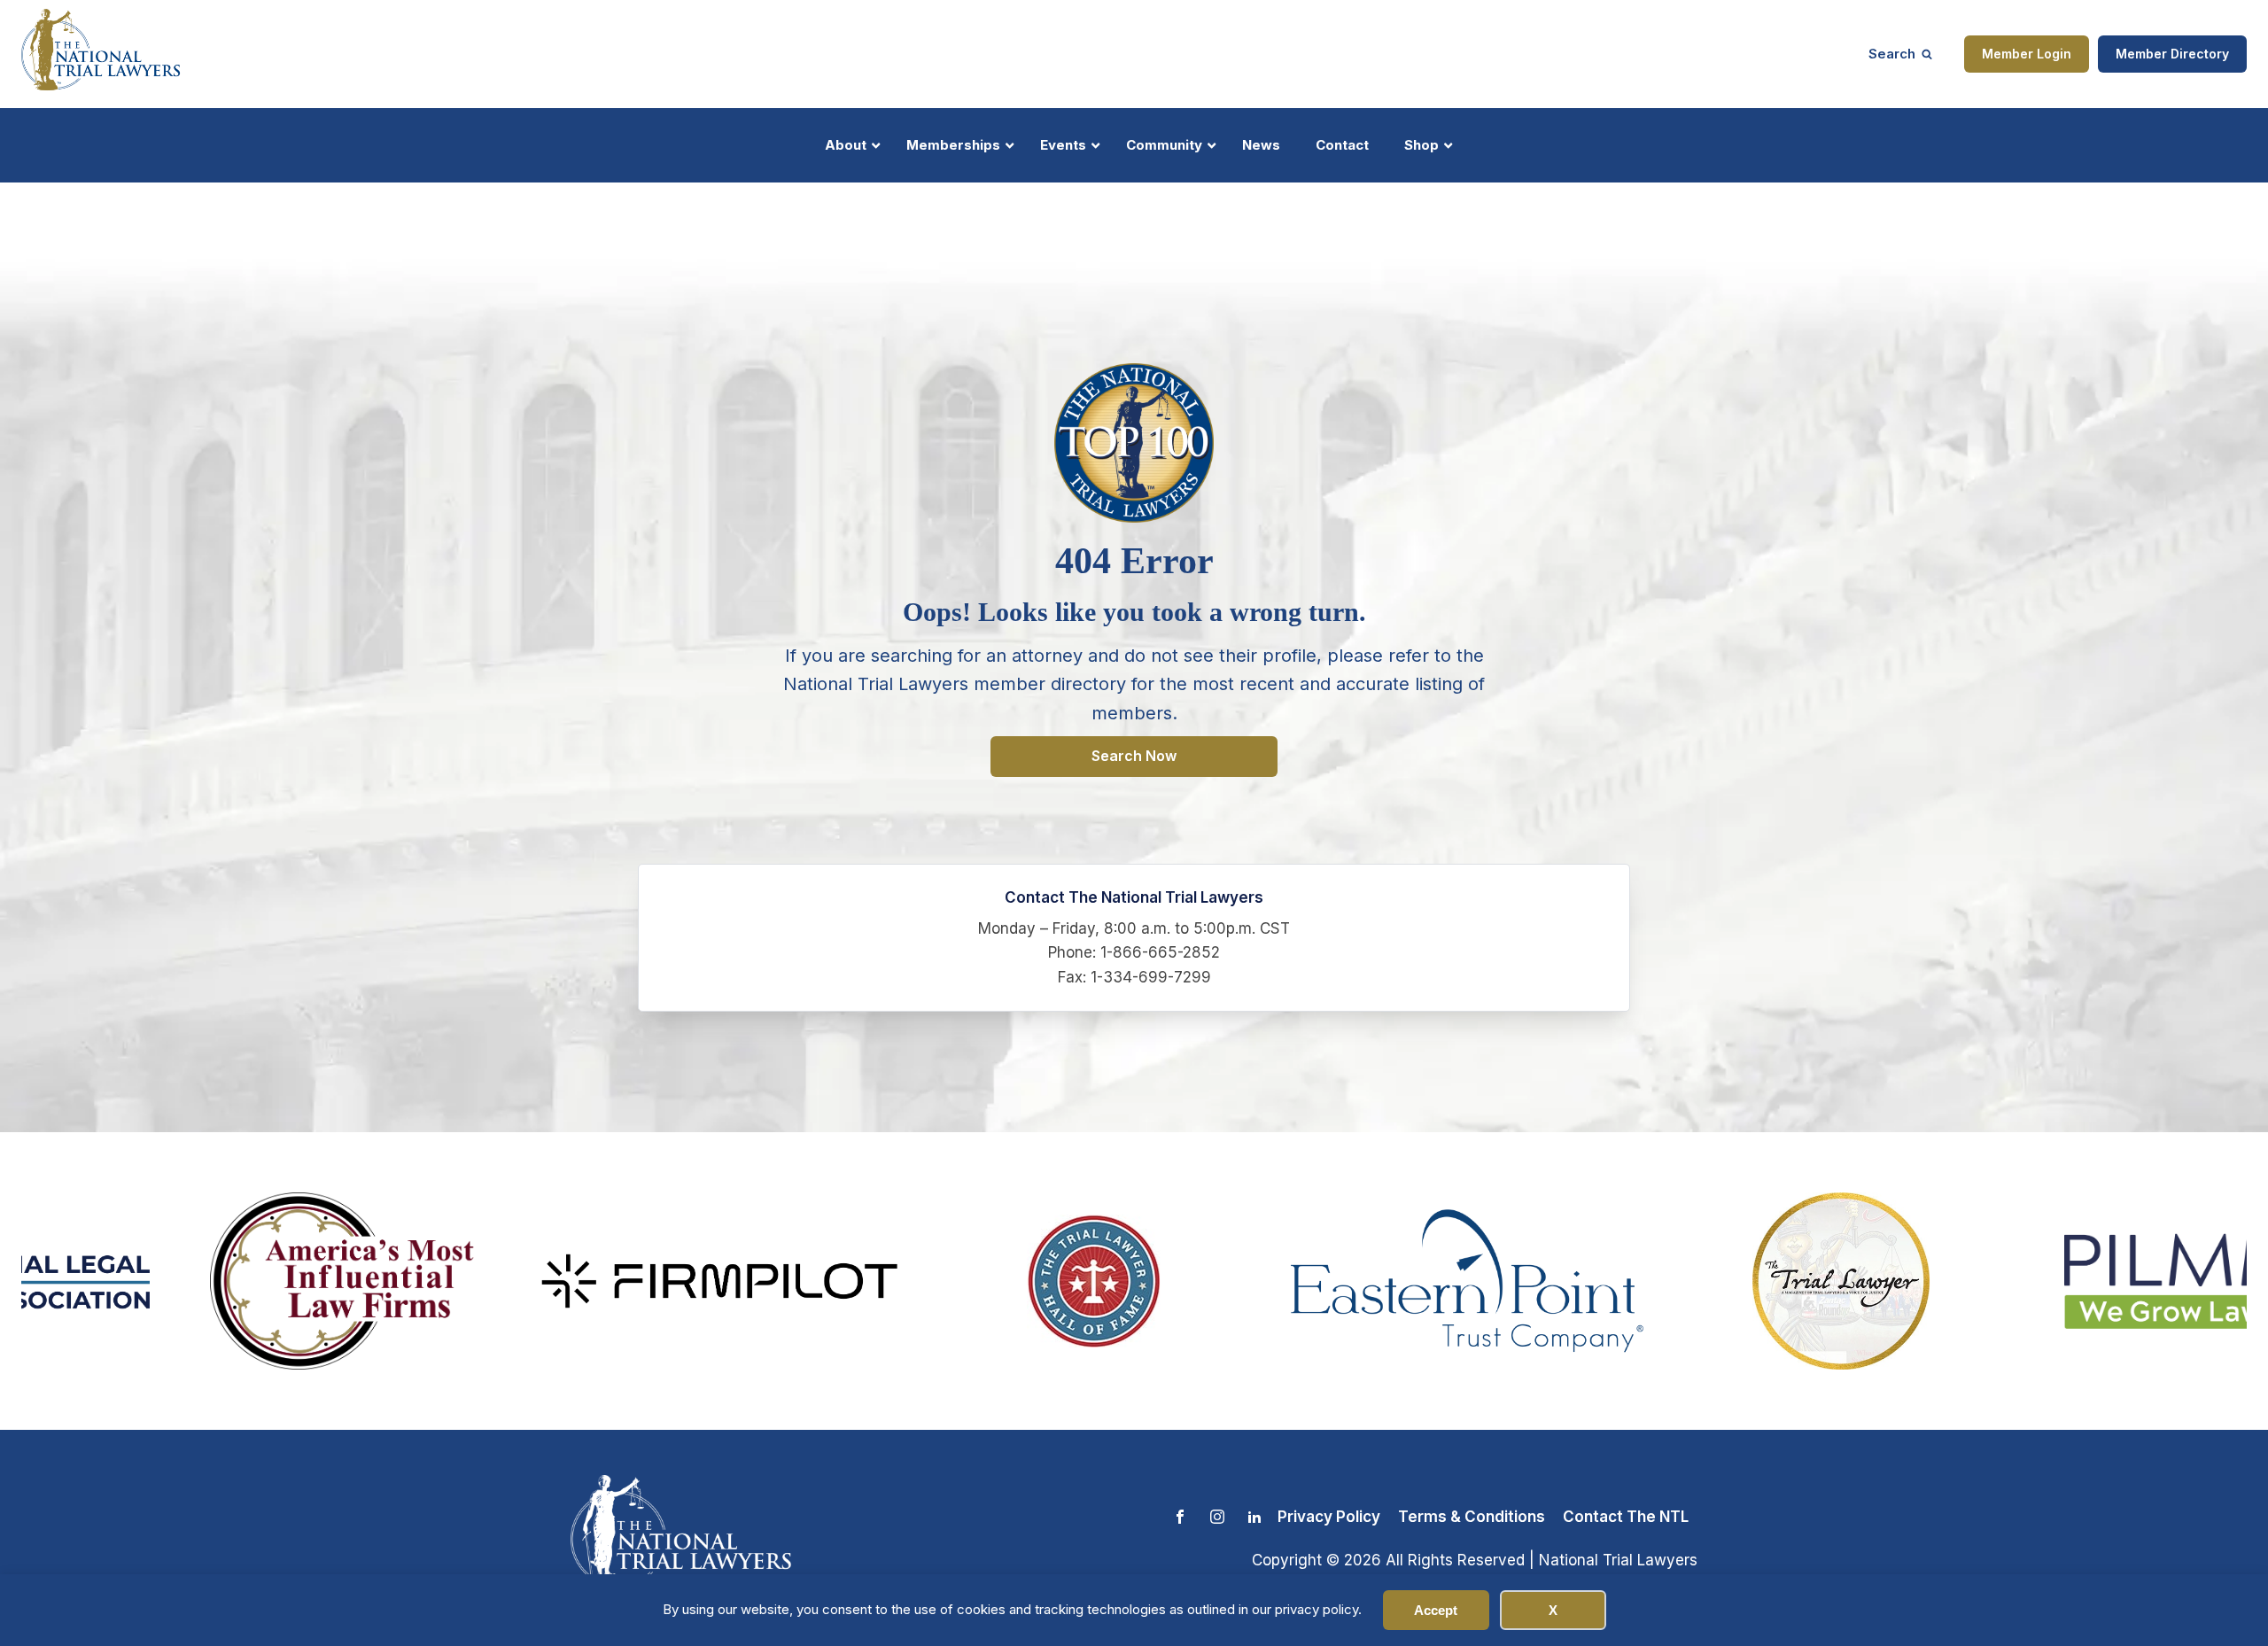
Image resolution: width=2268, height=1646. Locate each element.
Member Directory (2172, 54)
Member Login (2027, 54)
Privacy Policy (1329, 1517)
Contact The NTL (1626, 1517)
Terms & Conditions (1472, 1517)
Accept (1436, 1610)
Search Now (1134, 756)
